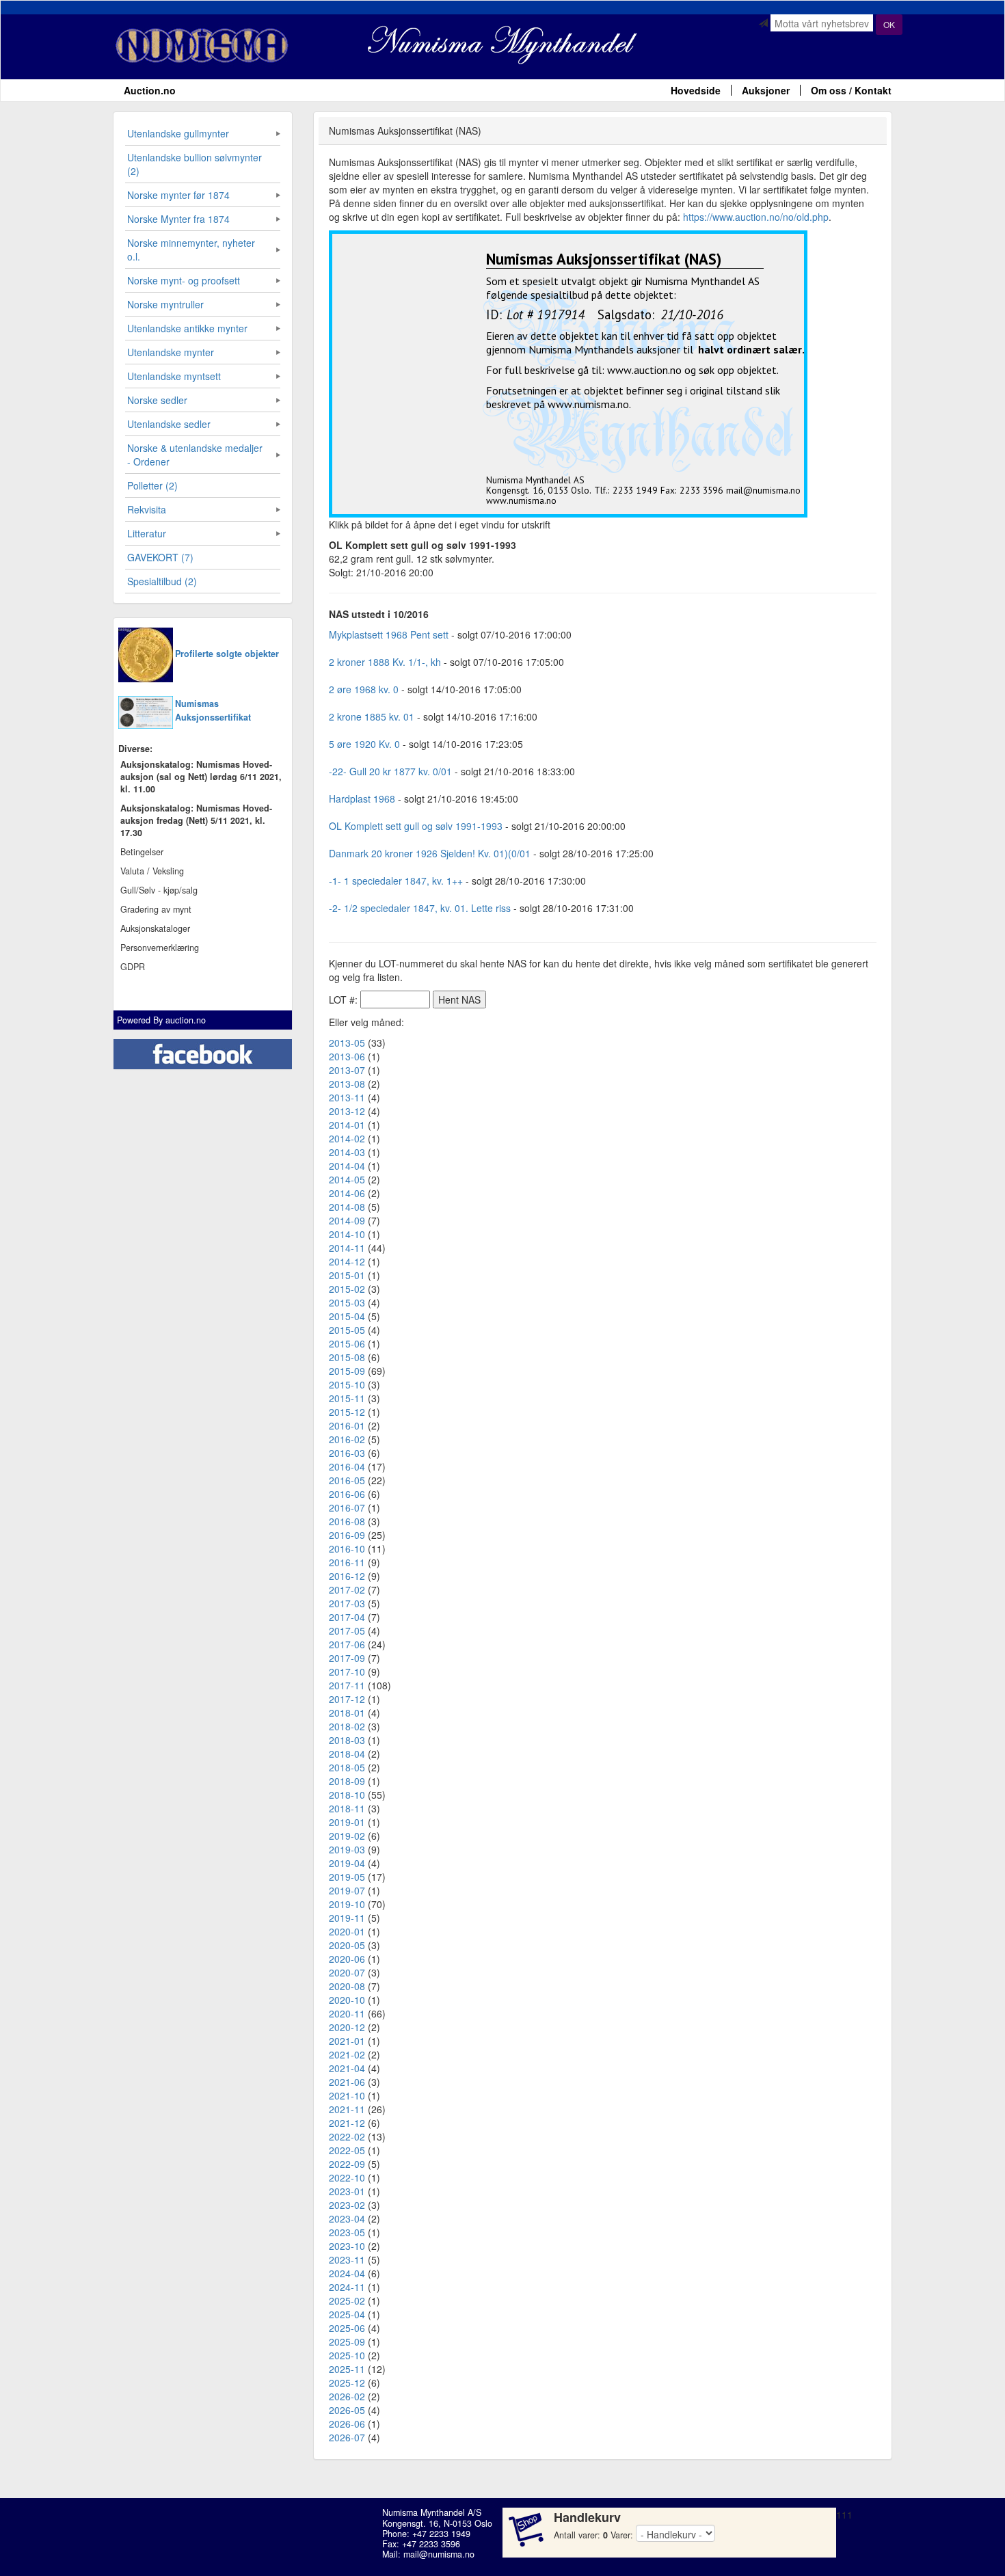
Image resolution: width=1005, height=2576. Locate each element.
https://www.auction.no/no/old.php (756, 217)
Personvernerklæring (160, 948)
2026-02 (347, 2396)
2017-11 (347, 1685)
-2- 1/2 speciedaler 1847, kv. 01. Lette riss (420, 908)
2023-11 (347, 2259)
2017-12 (347, 1699)
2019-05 (347, 1877)
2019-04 (347, 1863)
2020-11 (347, 2013)
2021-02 (347, 2054)
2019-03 (347, 1849)
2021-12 (347, 2123)
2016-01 (347, 1425)
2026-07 (347, 2437)
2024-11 (347, 2287)
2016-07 (347, 1507)
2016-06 (347, 1494)
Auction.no (150, 90)
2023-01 (347, 2191)
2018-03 (347, 1740)
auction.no (186, 1020)
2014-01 (347, 1125)
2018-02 (347, 1726)
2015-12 (347, 1412)
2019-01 (347, 1822)
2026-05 (347, 2410)
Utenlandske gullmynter (178, 133)
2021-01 (347, 2041)
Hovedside (696, 90)
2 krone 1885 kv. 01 (372, 716)
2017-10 (347, 1672)
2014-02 (347, 1138)
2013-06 (347, 1056)
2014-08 (347, 1207)
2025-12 (347, 2383)
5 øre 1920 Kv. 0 (364, 744)
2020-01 (347, 1931)
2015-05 (347, 1330)
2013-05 (347, 1043)
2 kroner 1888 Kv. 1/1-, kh (385, 662)
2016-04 (347, 1466)
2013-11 (347, 1097)
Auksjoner (766, 90)
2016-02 (347, 1439)
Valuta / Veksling (152, 871)
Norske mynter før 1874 (178, 195)
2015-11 (347, 1398)
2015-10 (347, 1384)
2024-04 (347, 2273)
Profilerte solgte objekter (227, 654)
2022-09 (347, 2164)
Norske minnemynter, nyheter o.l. (191, 250)
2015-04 (347, 1316)
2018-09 (347, 1781)
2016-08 (347, 1521)
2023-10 (347, 2246)
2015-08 (347, 1357)
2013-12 (347, 1111)
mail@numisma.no (439, 2554)
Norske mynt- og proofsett (184, 280)
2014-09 (347, 1220)
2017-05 (347, 1631)
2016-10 (347, 1548)
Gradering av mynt (156, 909)
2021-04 (347, 2068)
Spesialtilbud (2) (162, 581)
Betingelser (142, 852)
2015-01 (347, 1275)
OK (889, 24)
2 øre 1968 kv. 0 (364, 689)
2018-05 (347, 1767)
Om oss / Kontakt (851, 90)
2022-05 (347, 2150)
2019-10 (347, 1904)
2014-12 (347, 1261)
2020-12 (347, 2027)
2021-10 (347, 2095)
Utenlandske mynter (171, 352)
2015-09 (347, 1371)
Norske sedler (157, 400)
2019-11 (347, 1918)
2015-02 (347, 1289)
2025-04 (347, 2314)
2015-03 (347, 1302)
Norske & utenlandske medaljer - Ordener (195, 455)
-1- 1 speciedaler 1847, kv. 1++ (396, 881)
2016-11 (347, 1562)
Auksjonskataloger (155, 928)
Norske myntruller (165, 304)
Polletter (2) (152, 485)
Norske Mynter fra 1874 (178, 219)
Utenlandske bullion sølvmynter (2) (195, 164)
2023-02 (347, 2205)
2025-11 (347, 2369)
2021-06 (347, 2082)
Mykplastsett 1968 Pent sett (389, 634)
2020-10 (347, 2000)
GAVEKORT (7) (160, 557)
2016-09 (347, 1535)
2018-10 (347, 1795)
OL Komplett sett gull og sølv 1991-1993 (416, 826)
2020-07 (347, 1972)
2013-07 (347, 1070)
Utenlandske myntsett (174, 376)
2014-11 (347, 1248)
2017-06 (347, 1644)
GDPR (133, 967)
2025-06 (347, 2328)
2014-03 (347, 1152)
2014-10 (347, 1234)
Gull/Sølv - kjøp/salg (159, 890)
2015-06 (347, 1343)
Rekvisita (147, 509)
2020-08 (347, 1986)
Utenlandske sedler (169, 424)
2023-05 (347, 2232)
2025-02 (347, 2300)
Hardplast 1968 (362, 799)
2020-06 (347, 1959)
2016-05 (347, 1480)
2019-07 (347, 1890)
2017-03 (347, 1603)
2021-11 (347, 2109)
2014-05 (347, 1179)
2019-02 (347, 1836)
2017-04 (347, 1617)
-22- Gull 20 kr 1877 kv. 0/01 (390, 771)
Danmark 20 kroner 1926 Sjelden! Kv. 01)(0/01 (430, 853)
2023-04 (347, 2218)
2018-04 (347, 1754)
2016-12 (347, 1576)
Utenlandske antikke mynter (187, 328)
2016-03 (347, 1453)
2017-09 (347, 1658)
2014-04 (347, 1166)
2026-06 (347, 2424)
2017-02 (347, 1589)
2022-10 (347, 2177)
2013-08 (347, 1084)
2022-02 (347, 2136)
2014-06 (347, 1193)
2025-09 (347, 2342)
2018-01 (347, 1713)
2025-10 (347, 2355)
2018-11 (347, 1808)
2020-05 (347, 1945)
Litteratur (147, 533)
